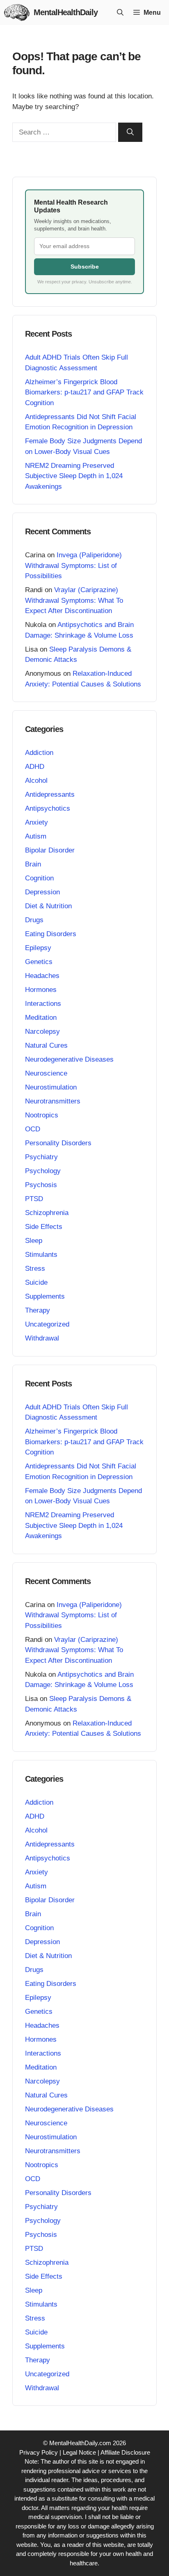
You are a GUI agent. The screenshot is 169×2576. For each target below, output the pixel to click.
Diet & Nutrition (48, 906)
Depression (42, 892)
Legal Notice (79, 2452)
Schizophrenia (47, 1213)
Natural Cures (46, 1045)
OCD (33, 1129)
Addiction (39, 753)
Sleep (34, 1241)
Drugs (34, 920)
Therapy (38, 1310)
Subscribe (85, 267)
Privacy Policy (39, 2452)
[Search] (130, 132)
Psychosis (41, 1185)
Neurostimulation (51, 1087)
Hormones (41, 990)
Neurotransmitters (53, 1101)
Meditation (41, 1018)
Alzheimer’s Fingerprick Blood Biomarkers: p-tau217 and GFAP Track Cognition (84, 392)
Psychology (43, 1171)
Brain (33, 864)
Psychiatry (41, 1157)
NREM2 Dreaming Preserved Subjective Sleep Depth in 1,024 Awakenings (74, 476)
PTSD (34, 1199)
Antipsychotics (48, 808)
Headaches (42, 976)
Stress (35, 1269)
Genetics (39, 962)
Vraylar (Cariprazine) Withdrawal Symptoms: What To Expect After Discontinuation (74, 600)
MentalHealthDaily (66, 12)
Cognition (39, 878)
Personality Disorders (58, 1143)
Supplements (45, 1296)
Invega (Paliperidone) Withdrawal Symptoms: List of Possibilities (73, 565)
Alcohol (36, 781)
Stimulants (41, 1255)
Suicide (36, 1282)
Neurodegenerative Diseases (69, 1059)
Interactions (43, 1004)
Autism (36, 836)
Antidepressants (50, 794)
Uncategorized (47, 1324)
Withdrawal (42, 1338)
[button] (120, 13)
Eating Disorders (51, 934)
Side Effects (44, 1227)
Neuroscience (46, 1073)
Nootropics (42, 1115)
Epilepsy (38, 948)
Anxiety (37, 822)
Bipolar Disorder (50, 850)
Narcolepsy (42, 1032)
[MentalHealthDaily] (17, 13)
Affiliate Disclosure (125, 2452)
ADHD (35, 767)
